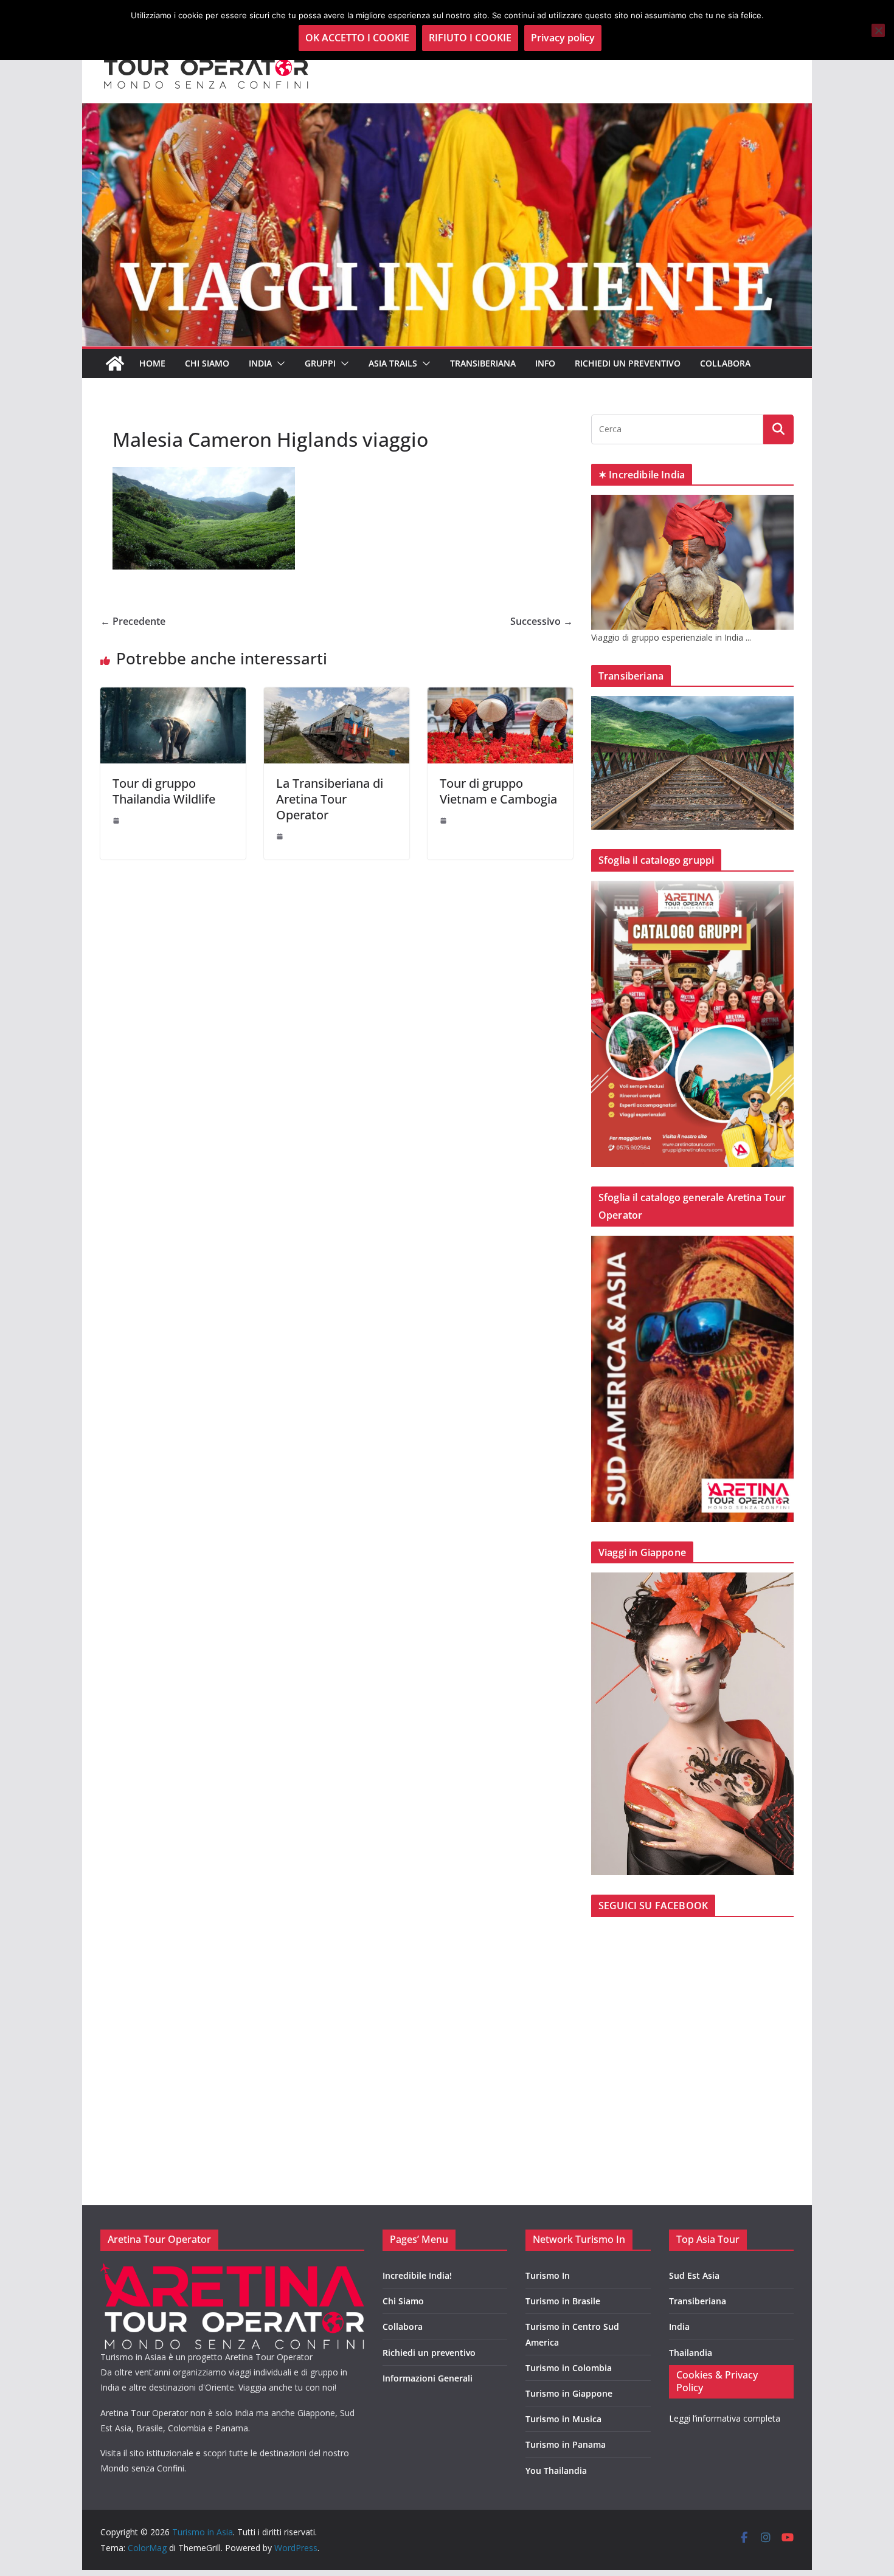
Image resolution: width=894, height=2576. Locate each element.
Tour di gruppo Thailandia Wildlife (164, 791)
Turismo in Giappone (569, 2393)
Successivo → (542, 621)
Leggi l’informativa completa (725, 2418)
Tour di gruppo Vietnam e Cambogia (498, 791)
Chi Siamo (207, 363)
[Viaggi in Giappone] (692, 1580)
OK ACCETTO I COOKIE (357, 38)
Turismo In (548, 2275)
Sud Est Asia (694, 2275)
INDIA (260, 363)
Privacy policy (563, 38)
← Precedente (133, 621)
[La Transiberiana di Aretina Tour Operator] (337, 696)
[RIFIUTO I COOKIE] (878, 30)
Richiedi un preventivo (628, 363)
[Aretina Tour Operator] (232, 2271)
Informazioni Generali (428, 2378)
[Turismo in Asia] (115, 363)
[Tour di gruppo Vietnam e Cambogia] (500, 696)
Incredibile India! (417, 2275)
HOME (152, 363)
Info (545, 363)
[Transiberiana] (692, 704)
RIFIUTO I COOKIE (470, 38)
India (679, 2326)
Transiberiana (483, 363)
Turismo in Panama (566, 2444)
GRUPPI (320, 363)
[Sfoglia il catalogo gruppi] (692, 888)
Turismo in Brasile (563, 2301)
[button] (279, 363)
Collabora (725, 363)
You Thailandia (556, 2471)
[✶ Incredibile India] (692, 502)
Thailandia (691, 2353)
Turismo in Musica (563, 2419)
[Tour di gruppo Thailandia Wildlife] (173, 696)
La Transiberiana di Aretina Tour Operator (330, 799)
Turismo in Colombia (569, 2368)
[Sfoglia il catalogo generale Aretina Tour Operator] (692, 1243)
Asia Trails (393, 363)
